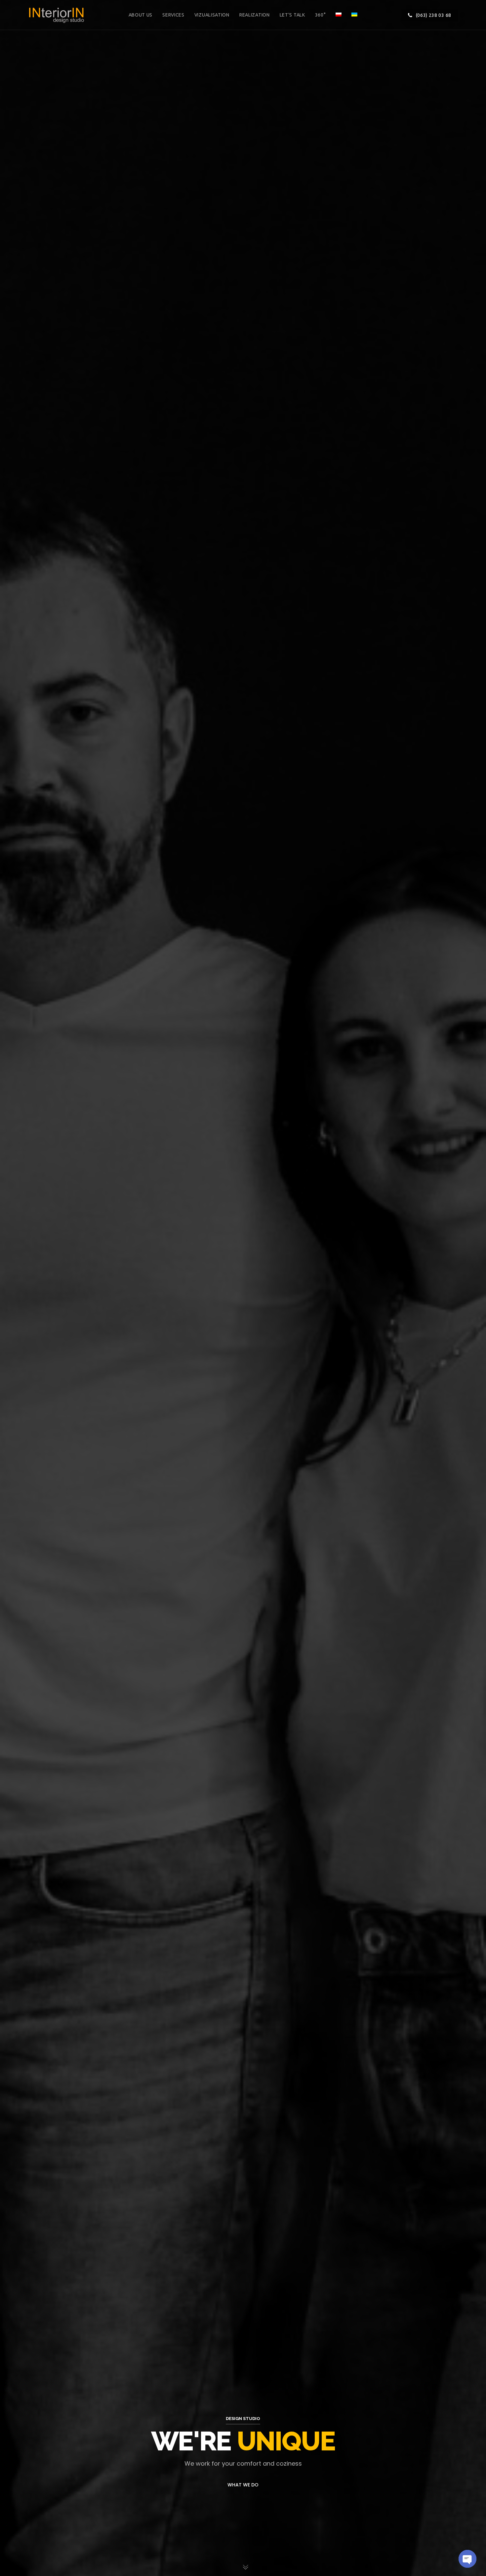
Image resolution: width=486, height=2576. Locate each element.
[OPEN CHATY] (467, 2559)
